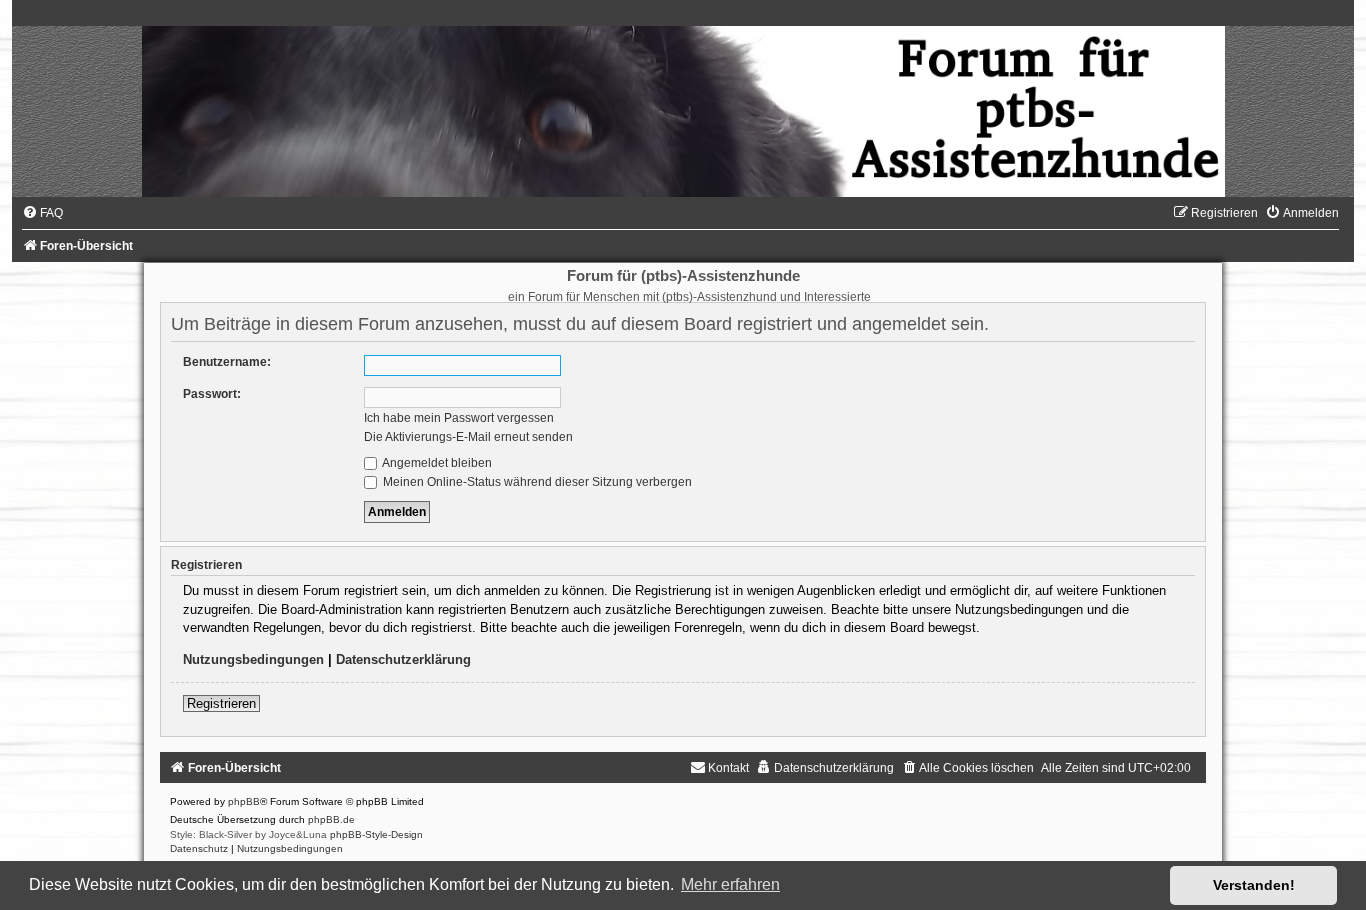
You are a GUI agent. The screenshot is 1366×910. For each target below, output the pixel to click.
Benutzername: (227, 362)
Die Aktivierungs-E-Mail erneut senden (468, 437)
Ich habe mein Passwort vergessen (459, 418)
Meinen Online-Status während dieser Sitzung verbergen (536, 482)
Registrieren (221, 703)
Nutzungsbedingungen (253, 659)
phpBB (244, 801)
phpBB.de (331, 819)
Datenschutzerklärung (403, 659)
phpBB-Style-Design (376, 834)
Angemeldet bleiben (436, 463)
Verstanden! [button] (1254, 885)
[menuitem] (42, 213)
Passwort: (212, 394)
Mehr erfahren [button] (730, 884)
